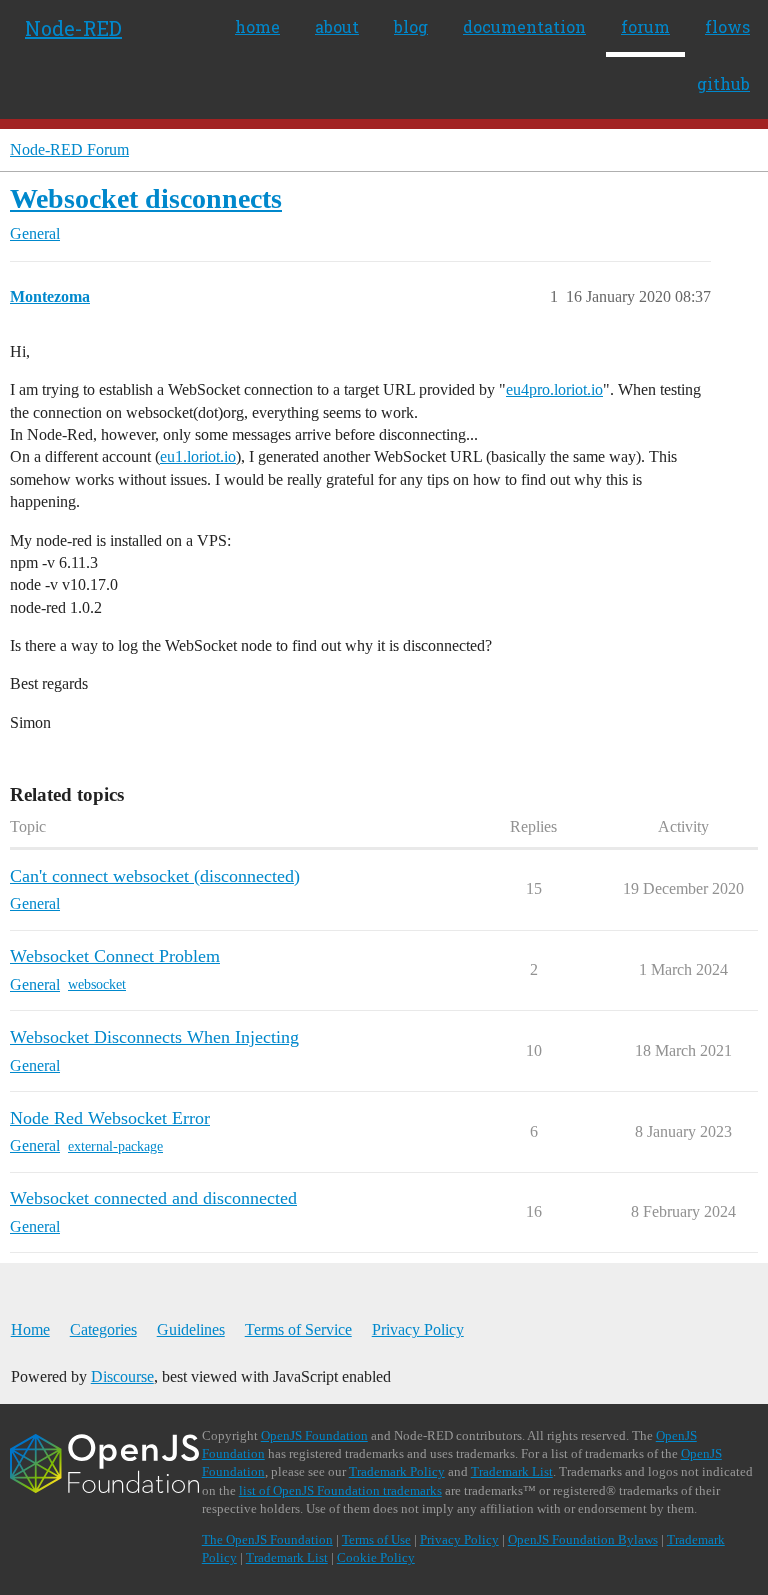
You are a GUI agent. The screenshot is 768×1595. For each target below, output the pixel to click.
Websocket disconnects (146, 198)
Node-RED (73, 28)
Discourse (122, 1376)
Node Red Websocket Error (110, 1118)
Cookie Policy (376, 1557)
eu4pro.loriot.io (554, 389)
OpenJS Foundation (314, 1435)
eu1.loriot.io (198, 456)
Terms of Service (298, 1329)
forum (645, 26)
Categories (103, 1329)
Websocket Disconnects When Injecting (154, 1037)
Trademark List (512, 1471)
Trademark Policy (397, 1471)
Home (30, 1329)
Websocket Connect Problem (115, 956)
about (337, 26)
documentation (524, 26)
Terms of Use (376, 1539)
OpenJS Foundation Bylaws (583, 1539)
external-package (115, 1146)
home (257, 26)
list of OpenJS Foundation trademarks (340, 1490)
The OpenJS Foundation (267, 1539)
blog (411, 26)
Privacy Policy (418, 1329)
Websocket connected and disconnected (153, 1198)
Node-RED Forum (69, 149)
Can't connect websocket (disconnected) (155, 876)
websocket (97, 984)
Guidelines (191, 1329)
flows (727, 26)
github (723, 83)
